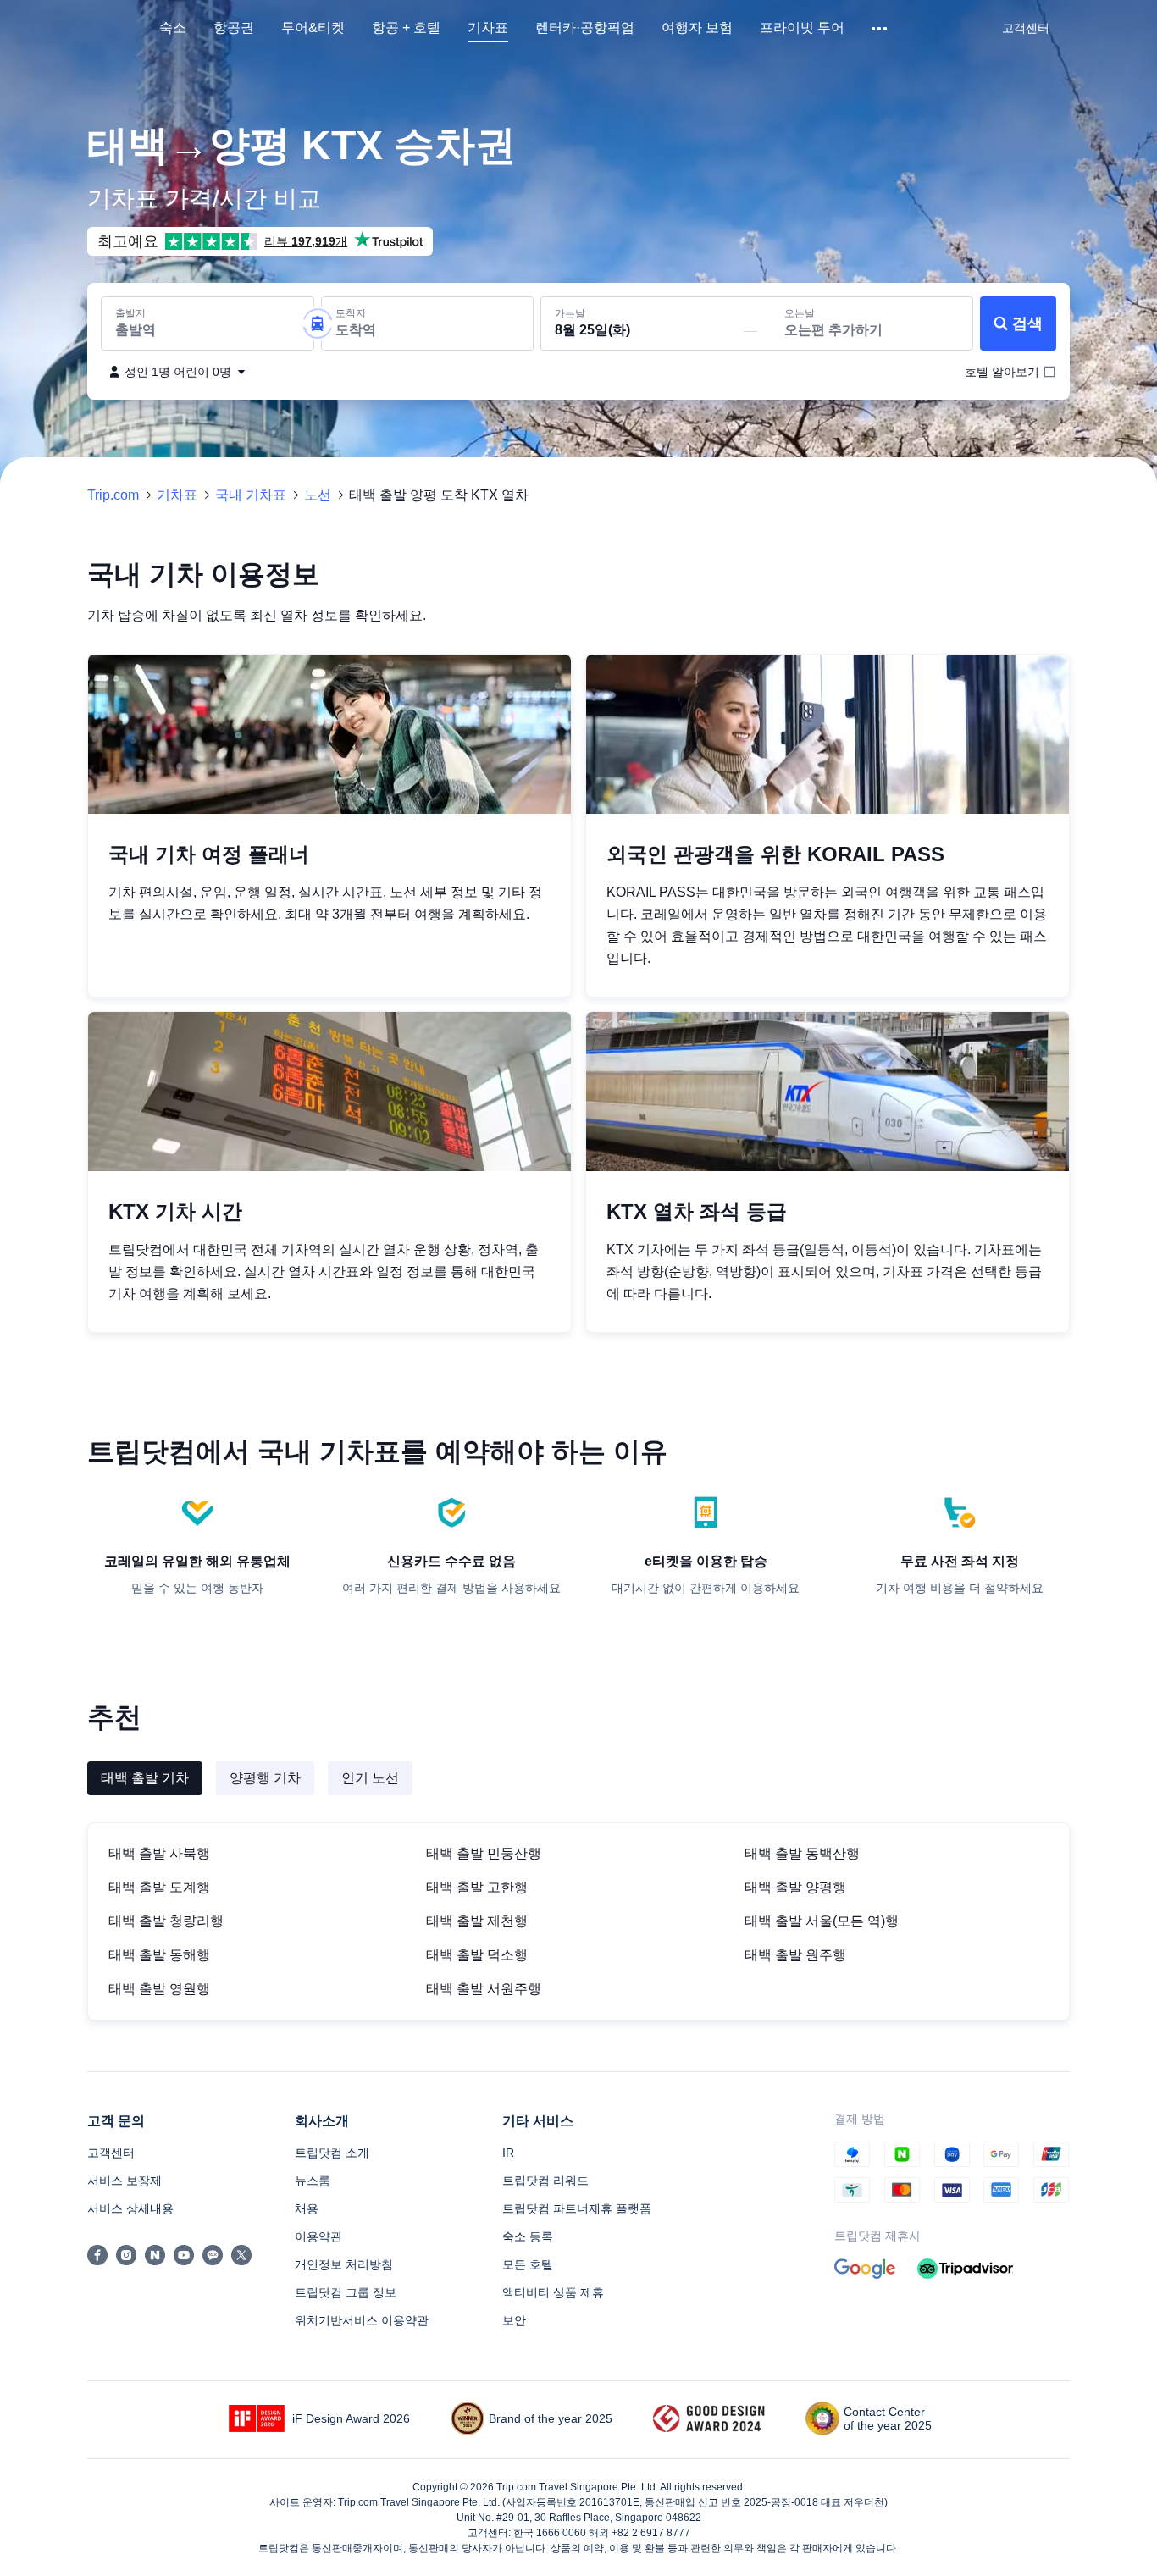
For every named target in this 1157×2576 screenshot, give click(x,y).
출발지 (130, 313)
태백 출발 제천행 (477, 1921)
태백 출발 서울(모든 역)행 (822, 1921)
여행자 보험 (697, 28)
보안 (514, 2320)
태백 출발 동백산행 (802, 1853)
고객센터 (111, 2153)
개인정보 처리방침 (344, 2264)
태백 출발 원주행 (795, 1955)
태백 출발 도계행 (159, 1887)
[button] (880, 29)
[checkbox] (1002, 372)
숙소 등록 (528, 2236)
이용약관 (318, 2236)
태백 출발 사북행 (159, 1853)
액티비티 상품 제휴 (553, 2292)
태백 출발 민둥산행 (484, 1853)
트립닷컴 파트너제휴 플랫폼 (577, 2208)
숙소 (173, 28)
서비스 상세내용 (130, 2208)
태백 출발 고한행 (477, 1887)
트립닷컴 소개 (332, 2153)
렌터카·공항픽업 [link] (585, 28)
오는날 (800, 313)
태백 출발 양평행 (795, 1887)
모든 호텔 (528, 2264)
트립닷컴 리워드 (545, 2181)
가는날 (570, 313)
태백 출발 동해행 (159, 1955)
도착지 (351, 313)
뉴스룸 (313, 2181)
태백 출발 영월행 (159, 1989)
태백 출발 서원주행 (484, 1989)
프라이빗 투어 (802, 28)
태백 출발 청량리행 (166, 1921)
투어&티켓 (313, 28)
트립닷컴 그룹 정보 (346, 2292)
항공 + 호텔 (406, 28)
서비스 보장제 (125, 2181)
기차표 (488, 28)
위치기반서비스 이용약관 (362, 2320)
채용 (307, 2208)
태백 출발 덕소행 (477, 1955)
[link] (1026, 28)
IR (508, 2153)
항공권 (234, 28)
